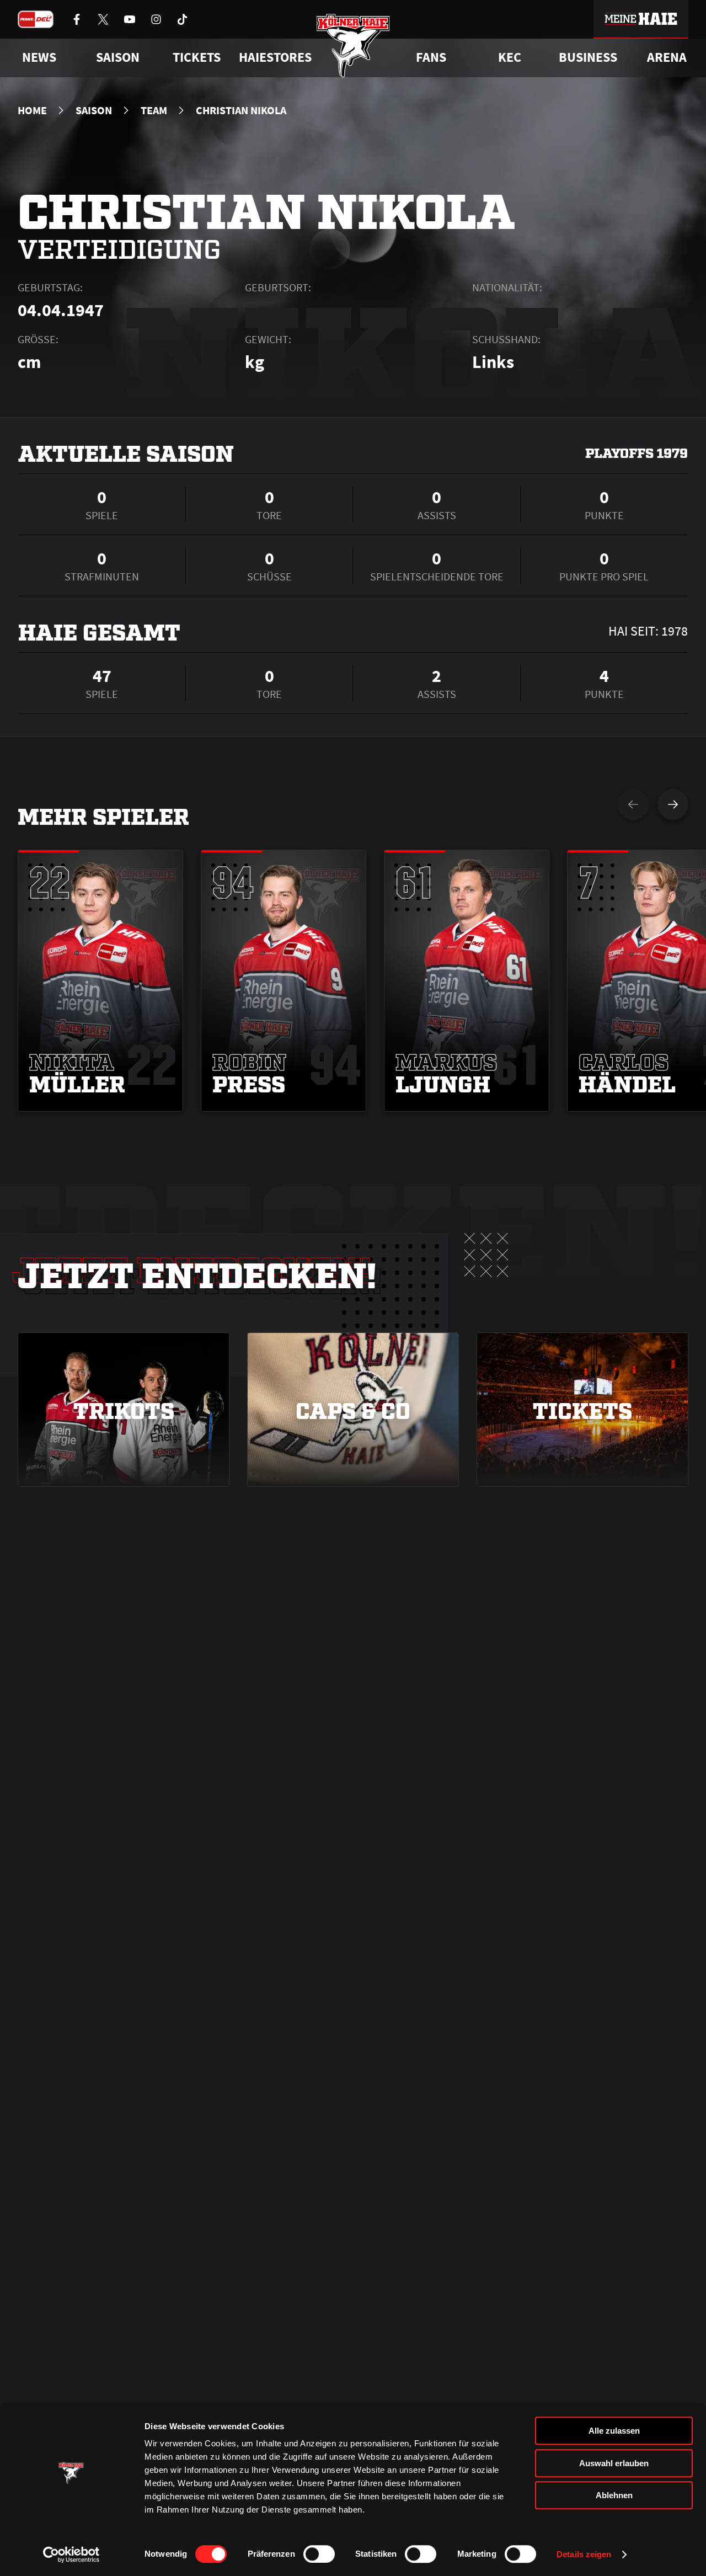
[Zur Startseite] (353, 46)
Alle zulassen (614, 2431)
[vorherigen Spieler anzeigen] (633, 804)
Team (154, 110)
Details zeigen (584, 2554)
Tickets (197, 57)
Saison (94, 110)
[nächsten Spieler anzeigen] (673, 804)
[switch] (319, 2554)
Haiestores (275, 57)
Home (32, 110)
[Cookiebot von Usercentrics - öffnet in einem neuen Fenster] (71, 2554)
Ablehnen (614, 2495)
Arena (667, 57)
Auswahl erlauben (614, 2463)
